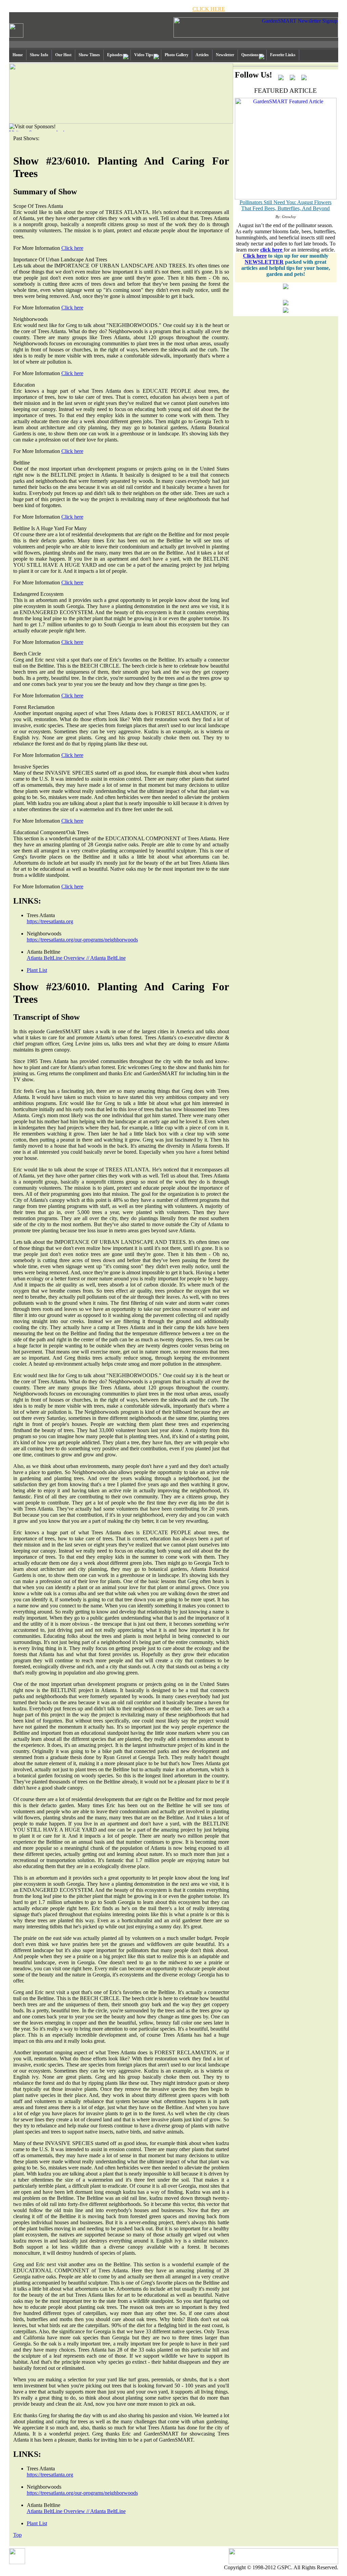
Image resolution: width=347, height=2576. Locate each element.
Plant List (37, 970)
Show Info (39, 55)
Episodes (115, 55)
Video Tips (144, 55)
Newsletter (225, 55)
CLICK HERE (209, 9)
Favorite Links (283, 55)
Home (18, 55)
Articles (202, 55)
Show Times (89, 55)
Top (17, 2535)
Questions (250, 55)
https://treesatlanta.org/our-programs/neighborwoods (82, 940)
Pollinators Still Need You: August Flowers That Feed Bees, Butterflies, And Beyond (285, 205)
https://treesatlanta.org (50, 921)
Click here (72, 248)
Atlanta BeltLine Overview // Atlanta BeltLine (76, 958)
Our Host (63, 55)
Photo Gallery (177, 55)
